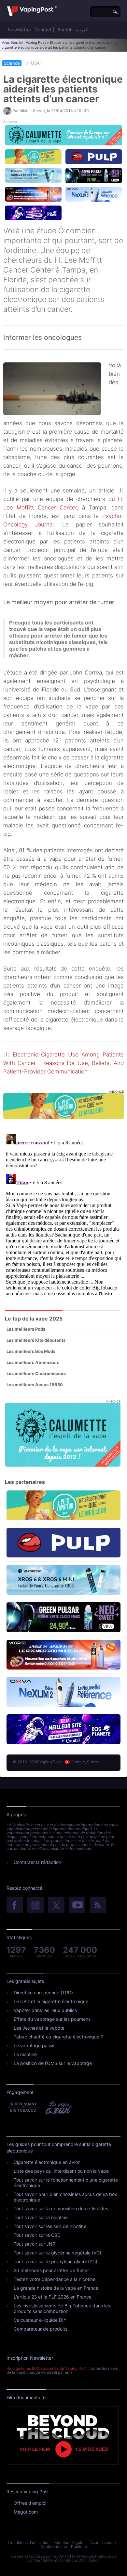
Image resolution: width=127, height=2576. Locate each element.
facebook (15, 1905)
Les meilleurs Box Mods (31, 1351)
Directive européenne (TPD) (43, 1993)
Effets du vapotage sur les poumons (52, 2019)
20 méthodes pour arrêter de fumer (51, 2270)
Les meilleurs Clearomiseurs (36, 1373)
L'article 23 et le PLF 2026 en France (53, 2297)
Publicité (79, 2546)
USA (35, 63)
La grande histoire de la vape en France (56, 2288)
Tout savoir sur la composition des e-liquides (61, 2209)
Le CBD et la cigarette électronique (51, 2001)
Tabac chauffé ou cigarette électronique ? (58, 2037)
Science (12, 63)
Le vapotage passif (34, 2045)
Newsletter (20, 30)
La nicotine (25, 2054)
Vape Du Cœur (58, 2107)
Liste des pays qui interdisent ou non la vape (61, 2171)
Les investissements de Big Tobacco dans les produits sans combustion (62, 2308)
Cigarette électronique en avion (47, 2162)
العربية (82, 30)
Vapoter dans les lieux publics (45, 2010)
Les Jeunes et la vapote (39, 2028)
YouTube (77, 1905)
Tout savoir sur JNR (35, 2244)
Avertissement (103, 2543)
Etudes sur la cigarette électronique (80, 42)
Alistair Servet (32, 111)
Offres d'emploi (30, 2503)
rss (98, 1905)
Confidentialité (54, 2546)
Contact (43, 30)
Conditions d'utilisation (29, 2543)
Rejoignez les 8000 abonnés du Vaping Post (47, 2368)
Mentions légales (70, 2543)
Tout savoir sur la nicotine (41, 2217)
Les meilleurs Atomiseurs (33, 1362)
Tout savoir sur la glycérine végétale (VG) (57, 2253)
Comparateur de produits (41, 2329)
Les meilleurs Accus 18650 (35, 1385)
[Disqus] (63, 1213)
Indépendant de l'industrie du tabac (23, 2107)
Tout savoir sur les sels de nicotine (50, 2226)
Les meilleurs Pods (26, 1329)
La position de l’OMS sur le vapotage (53, 2063)
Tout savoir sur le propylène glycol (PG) (56, 2261)
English (65, 30)
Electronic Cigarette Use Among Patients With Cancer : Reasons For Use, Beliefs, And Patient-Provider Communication (63, 1063)
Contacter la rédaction (37, 1862)
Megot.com (26, 2512)
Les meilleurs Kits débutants (36, 1340)
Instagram (35, 1905)
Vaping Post (36, 42)
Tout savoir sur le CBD (37, 2235)
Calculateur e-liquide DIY (40, 2320)
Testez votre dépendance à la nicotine (55, 2279)
